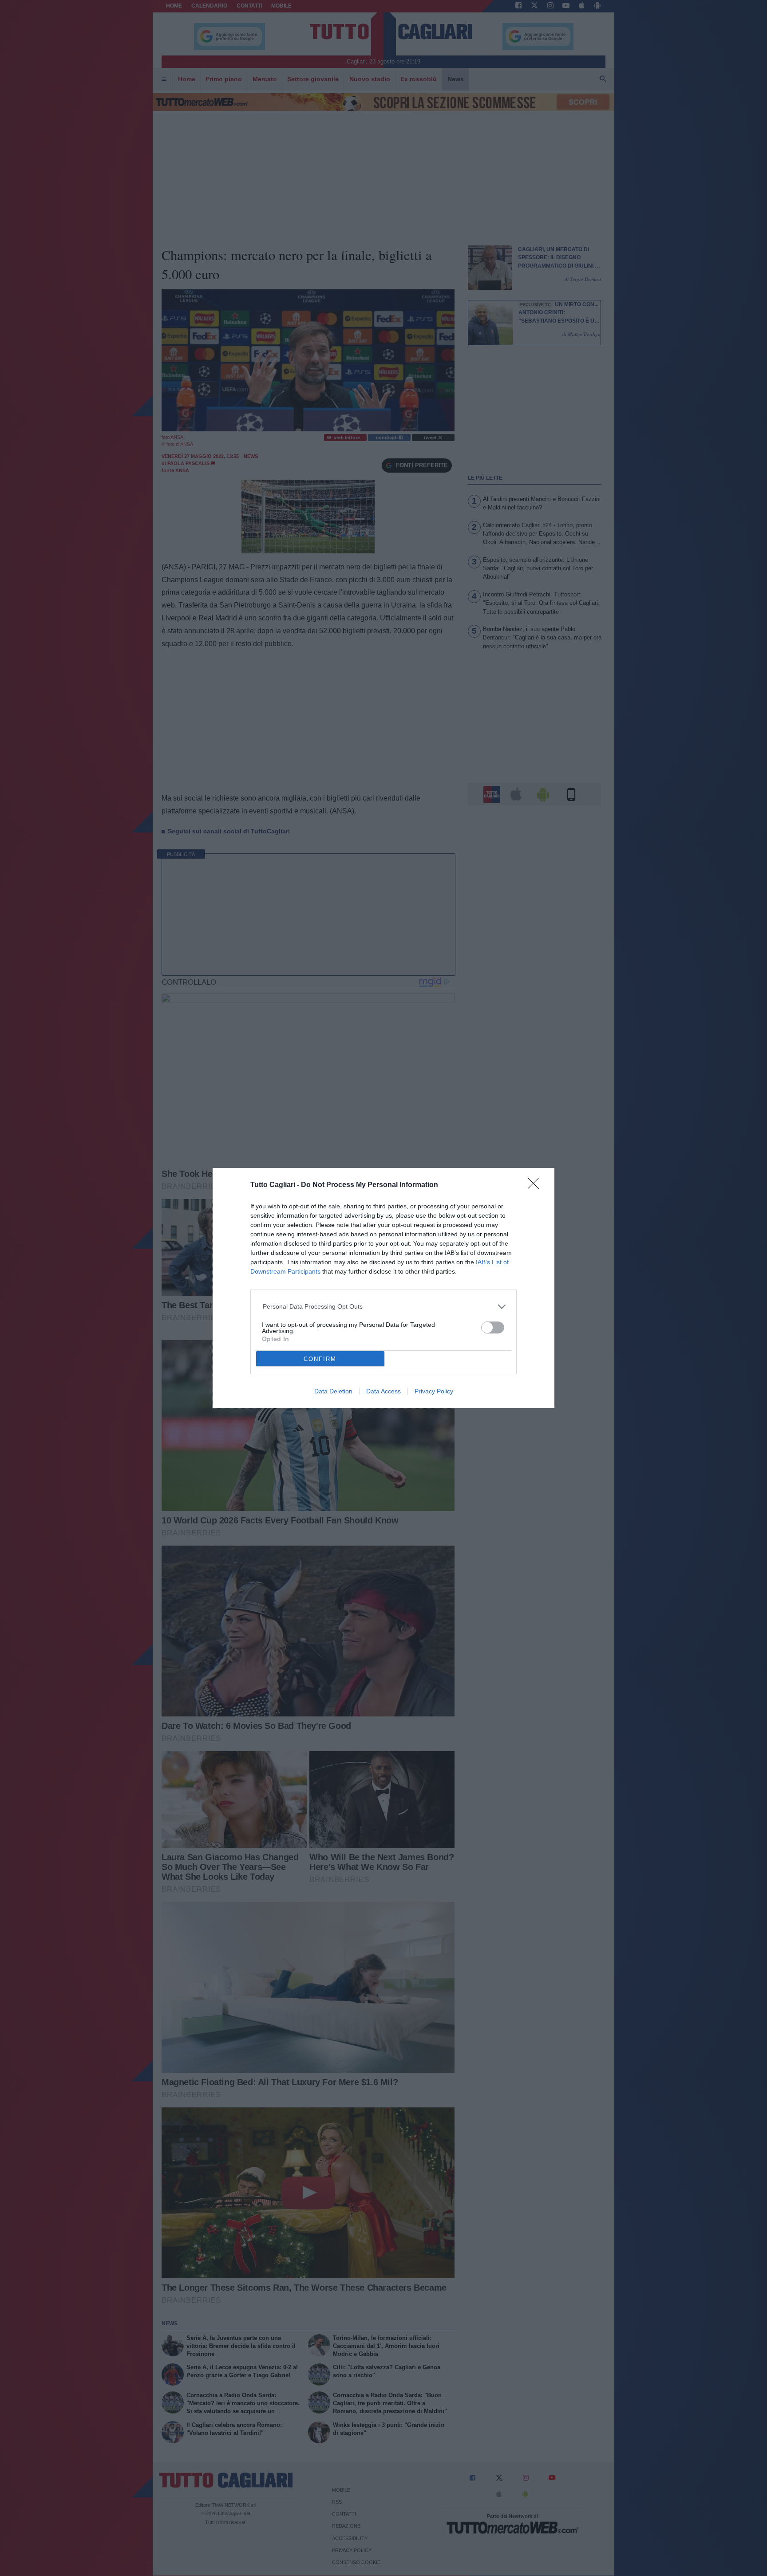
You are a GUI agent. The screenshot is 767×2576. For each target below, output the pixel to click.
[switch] (493, 1327)
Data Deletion (333, 1391)
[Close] (536, 1186)
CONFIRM (320, 1359)
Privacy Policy (434, 1391)
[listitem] (384, 1307)
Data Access (383, 1391)
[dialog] (383, 1288)
